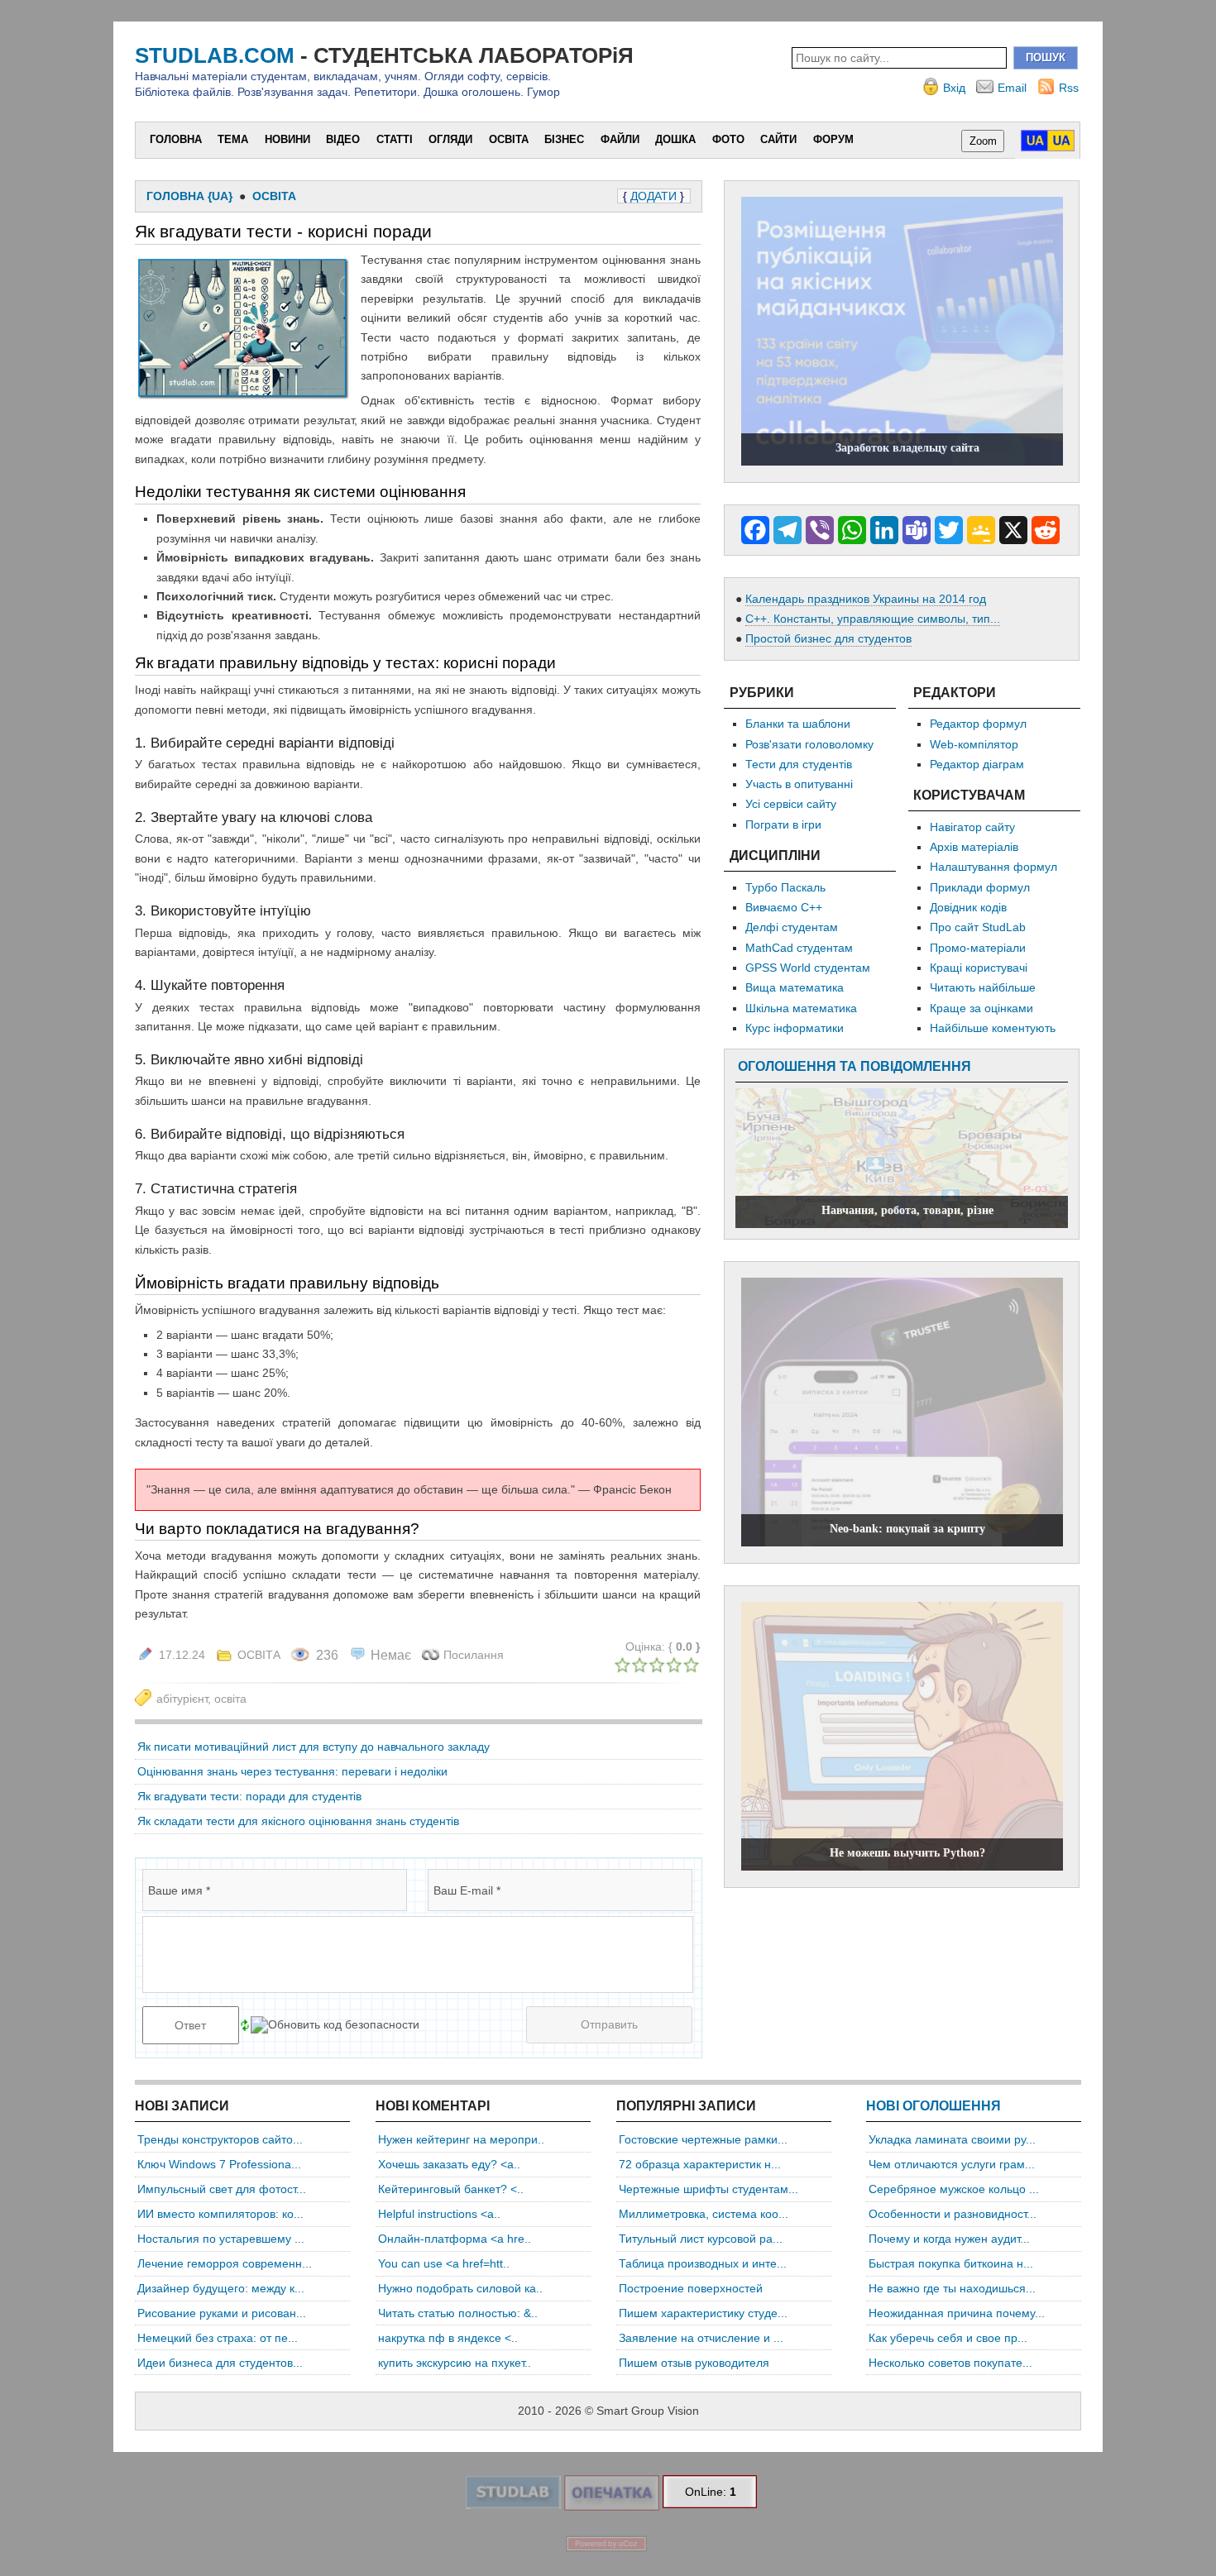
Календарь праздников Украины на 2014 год (866, 599)
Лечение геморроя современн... (225, 2263)
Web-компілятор (974, 744)
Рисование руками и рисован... (222, 2313)
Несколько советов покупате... (950, 2363)
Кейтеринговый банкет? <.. (451, 2189)
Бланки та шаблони (798, 724)
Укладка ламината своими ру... (952, 2139)
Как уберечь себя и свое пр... (948, 2338)
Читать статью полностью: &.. (458, 2313)
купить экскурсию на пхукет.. (455, 2363)
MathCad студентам (799, 948)
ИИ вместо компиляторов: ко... (220, 2214)
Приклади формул (980, 887)
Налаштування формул (993, 867)
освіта (230, 1699)
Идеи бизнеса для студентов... (220, 2363)
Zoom (983, 141)
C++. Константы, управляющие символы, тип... (873, 619)
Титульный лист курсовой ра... (701, 2239)
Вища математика (795, 987)
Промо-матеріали (978, 948)
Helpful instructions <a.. (439, 2214)
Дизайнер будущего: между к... (221, 2288)
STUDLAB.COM (215, 55)
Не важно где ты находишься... (952, 2288)
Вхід (954, 88)
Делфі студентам (792, 927)
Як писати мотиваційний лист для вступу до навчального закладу (314, 1747)
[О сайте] (513, 2505)
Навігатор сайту (972, 827)
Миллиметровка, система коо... (704, 2214)
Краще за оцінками (981, 1008)
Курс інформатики (795, 1028)
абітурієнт (182, 1699)
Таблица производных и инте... (703, 2263)
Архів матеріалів (974, 847)
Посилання (474, 1655)
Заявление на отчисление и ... (701, 2338)
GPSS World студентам (808, 968)
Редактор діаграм (977, 764)
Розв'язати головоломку (809, 744)
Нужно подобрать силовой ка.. (460, 2288)
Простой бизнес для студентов (828, 638)
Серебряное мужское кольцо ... (954, 2189)
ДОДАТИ (653, 196)
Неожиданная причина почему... (957, 2313)
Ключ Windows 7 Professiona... (219, 2164)
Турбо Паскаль (785, 887)
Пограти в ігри (783, 824)
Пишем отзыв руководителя (694, 2363)
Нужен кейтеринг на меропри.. (461, 2139)
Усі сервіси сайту (791, 804)
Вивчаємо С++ (784, 907)
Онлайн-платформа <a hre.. (455, 2239)
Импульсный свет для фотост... (222, 2189)
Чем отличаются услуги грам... (952, 2164)
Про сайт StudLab (978, 927)
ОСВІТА (259, 1655)
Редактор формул (978, 724)
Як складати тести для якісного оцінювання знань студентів (298, 1821)
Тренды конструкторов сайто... (220, 2139)
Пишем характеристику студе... (703, 2313)
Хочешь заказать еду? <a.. (449, 2164)
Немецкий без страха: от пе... (218, 2338)
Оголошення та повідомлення (855, 1066)
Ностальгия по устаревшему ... (221, 2239)
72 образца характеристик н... (700, 2164)
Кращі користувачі (979, 968)
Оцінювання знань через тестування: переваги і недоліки (292, 1771)
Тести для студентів (799, 764)
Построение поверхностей (691, 2288)
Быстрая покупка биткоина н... (951, 2263)
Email (1012, 88)
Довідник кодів (968, 907)
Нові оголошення (934, 2106)
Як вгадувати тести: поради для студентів (249, 1796)
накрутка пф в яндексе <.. (448, 2338)
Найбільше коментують (993, 1028)
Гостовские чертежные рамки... (703, 2139)
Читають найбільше (983, 987)
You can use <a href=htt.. (444, 2263)
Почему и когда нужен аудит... (949, 2239)
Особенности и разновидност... (953, 2214)
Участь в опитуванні (799, 784)
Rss (1069, 88)
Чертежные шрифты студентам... (709, 2189)
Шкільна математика (801, 1008)
